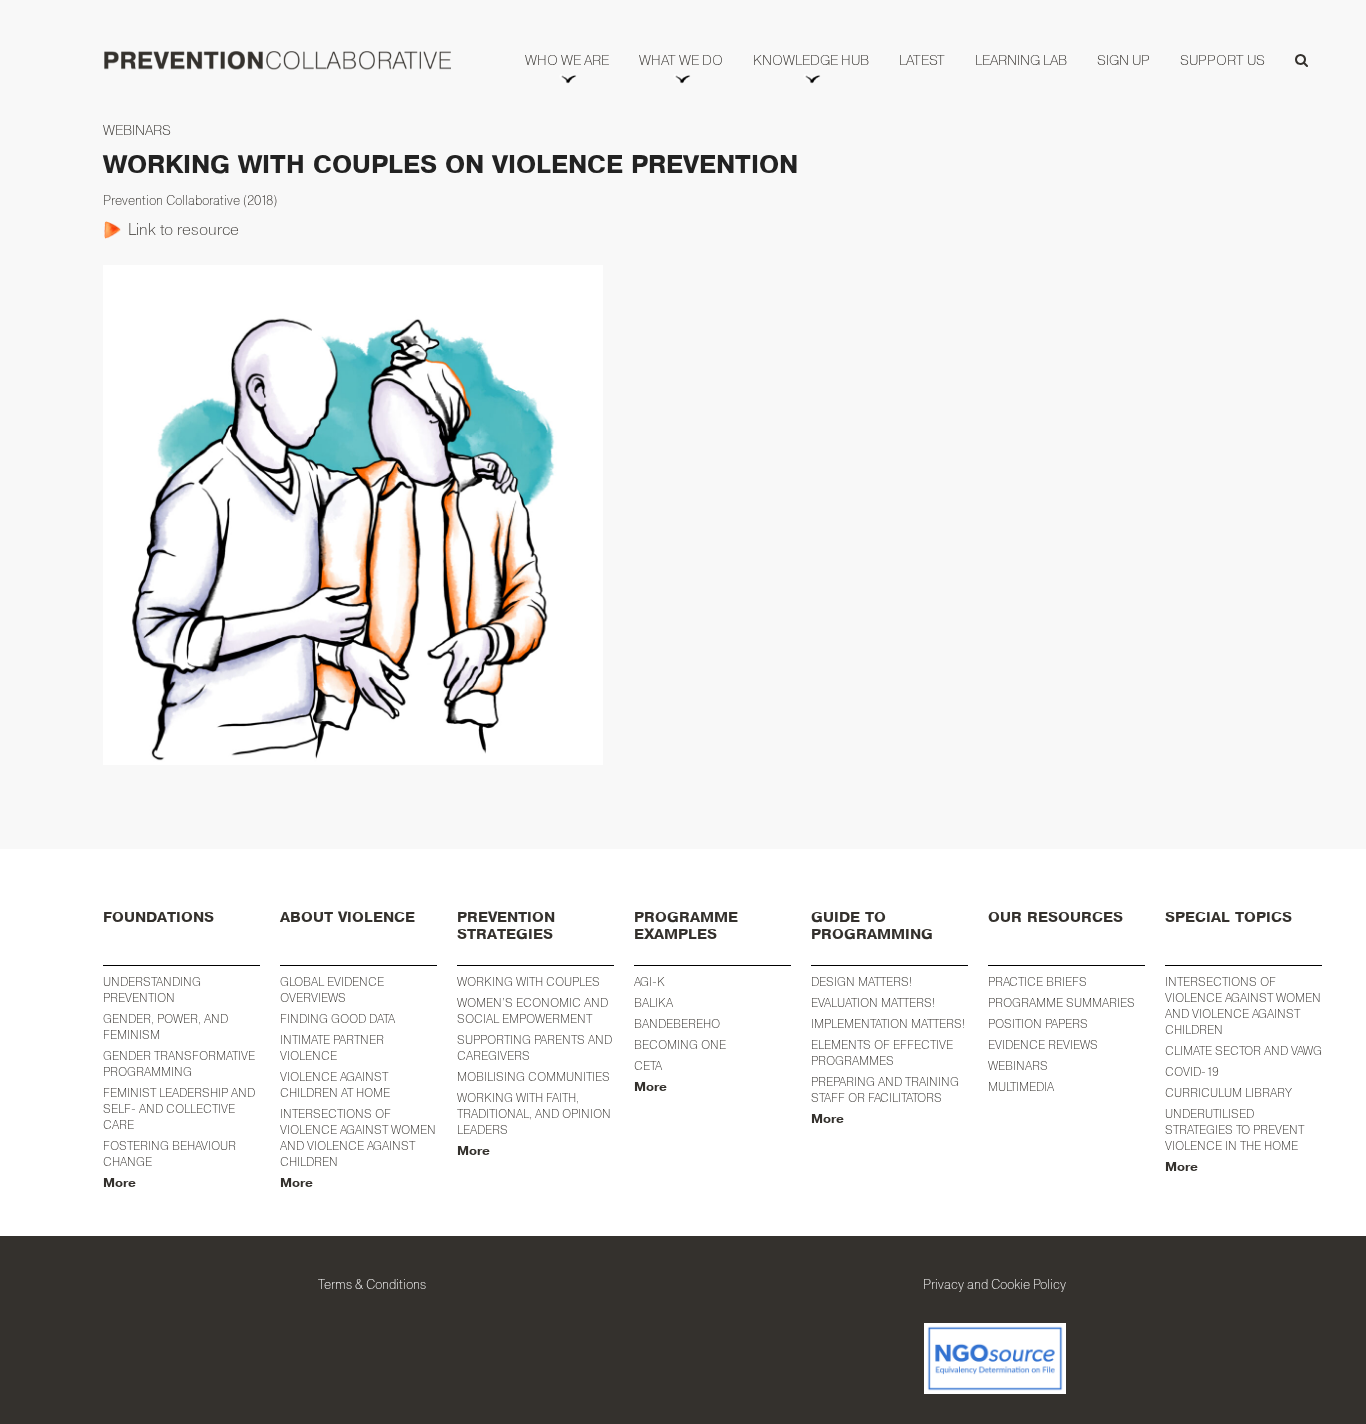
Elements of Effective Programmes (882, 1052)
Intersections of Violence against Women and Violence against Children (358, 1137)
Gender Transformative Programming (179, 1063)
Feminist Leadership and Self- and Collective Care (179, 1108)
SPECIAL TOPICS (1228, 917)
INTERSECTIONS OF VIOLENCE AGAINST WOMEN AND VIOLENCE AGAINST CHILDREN (1243, 1005)
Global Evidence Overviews (332, 989)
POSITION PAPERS (1038, 1023)
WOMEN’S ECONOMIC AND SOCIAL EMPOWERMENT (532, 1010)
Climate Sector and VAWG (1243, 1050)
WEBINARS (1018, 1065)
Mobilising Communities (533, 1076)
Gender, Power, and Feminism (165, 1026)
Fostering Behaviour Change (169, 1153)
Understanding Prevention (152, 989)
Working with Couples (528, 981)
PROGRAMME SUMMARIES (1061, 1002)
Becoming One (680, 1044)
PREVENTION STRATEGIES (506, 926)
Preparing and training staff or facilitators (885, 1089)
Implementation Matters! (888, 1023)
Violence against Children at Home (335, 1084)
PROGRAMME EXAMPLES (686, 926)
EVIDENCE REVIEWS (1043, 1044)
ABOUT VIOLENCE (347, 917)
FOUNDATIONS (158, 917)
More (119, 1183)
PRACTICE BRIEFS (1037, 981)
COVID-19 (1192, 1071)
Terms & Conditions (372, 1284)
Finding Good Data (337, 1018)
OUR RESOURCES (1055, 917)
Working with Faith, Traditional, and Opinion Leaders (534, 1113)
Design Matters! (861, 981)
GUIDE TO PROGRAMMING (872, 926)
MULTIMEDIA (1021, 1086)
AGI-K (649, 981)
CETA (648, 1065)
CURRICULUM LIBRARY (1228, 1092)
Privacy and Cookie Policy (994, 1284)
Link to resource (183, 229)
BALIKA (653, 1002)
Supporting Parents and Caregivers (534, 1047)
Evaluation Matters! (873, 1002)
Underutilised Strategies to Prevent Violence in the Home (1234, 1129)
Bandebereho (677, 1023)
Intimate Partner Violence (332, 1047)
